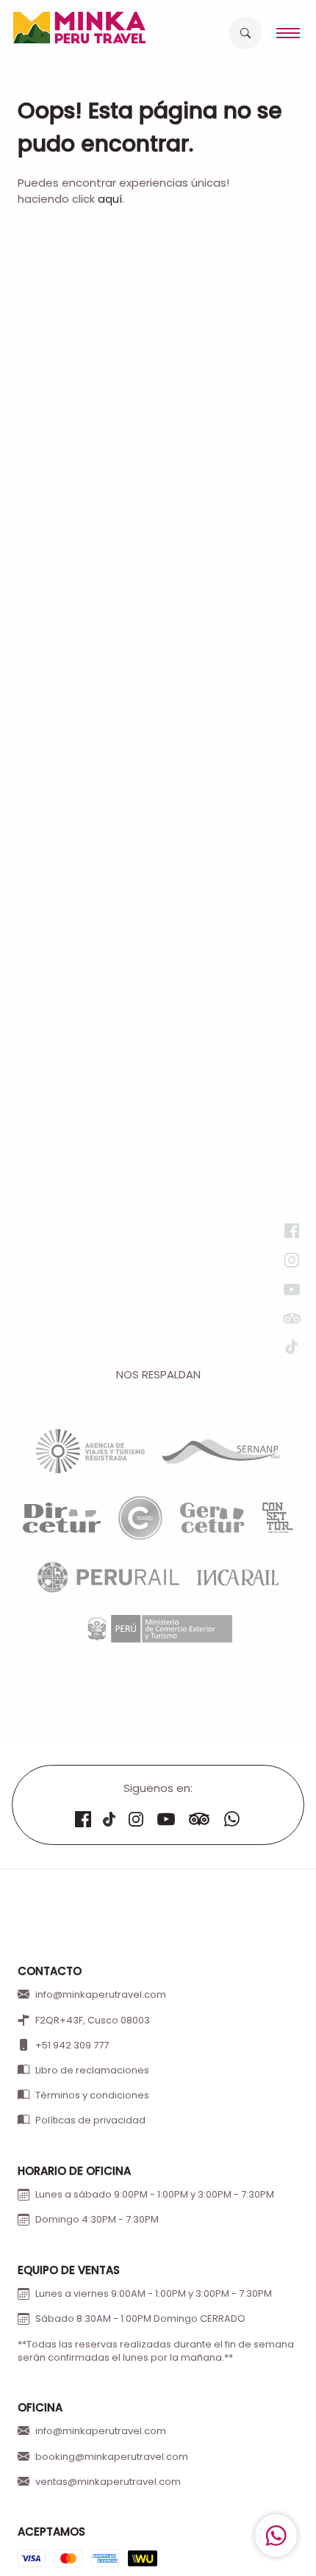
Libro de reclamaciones (92, 2070)
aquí (110, 199)
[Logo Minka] (79, 28)
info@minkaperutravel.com (101, 1995)
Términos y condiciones (92, 2095)
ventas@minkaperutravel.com (108, 2482)
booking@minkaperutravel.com (112, 2457)
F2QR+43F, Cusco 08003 (93, 2021)
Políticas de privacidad (90, 2120)
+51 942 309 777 (72, 2046)
